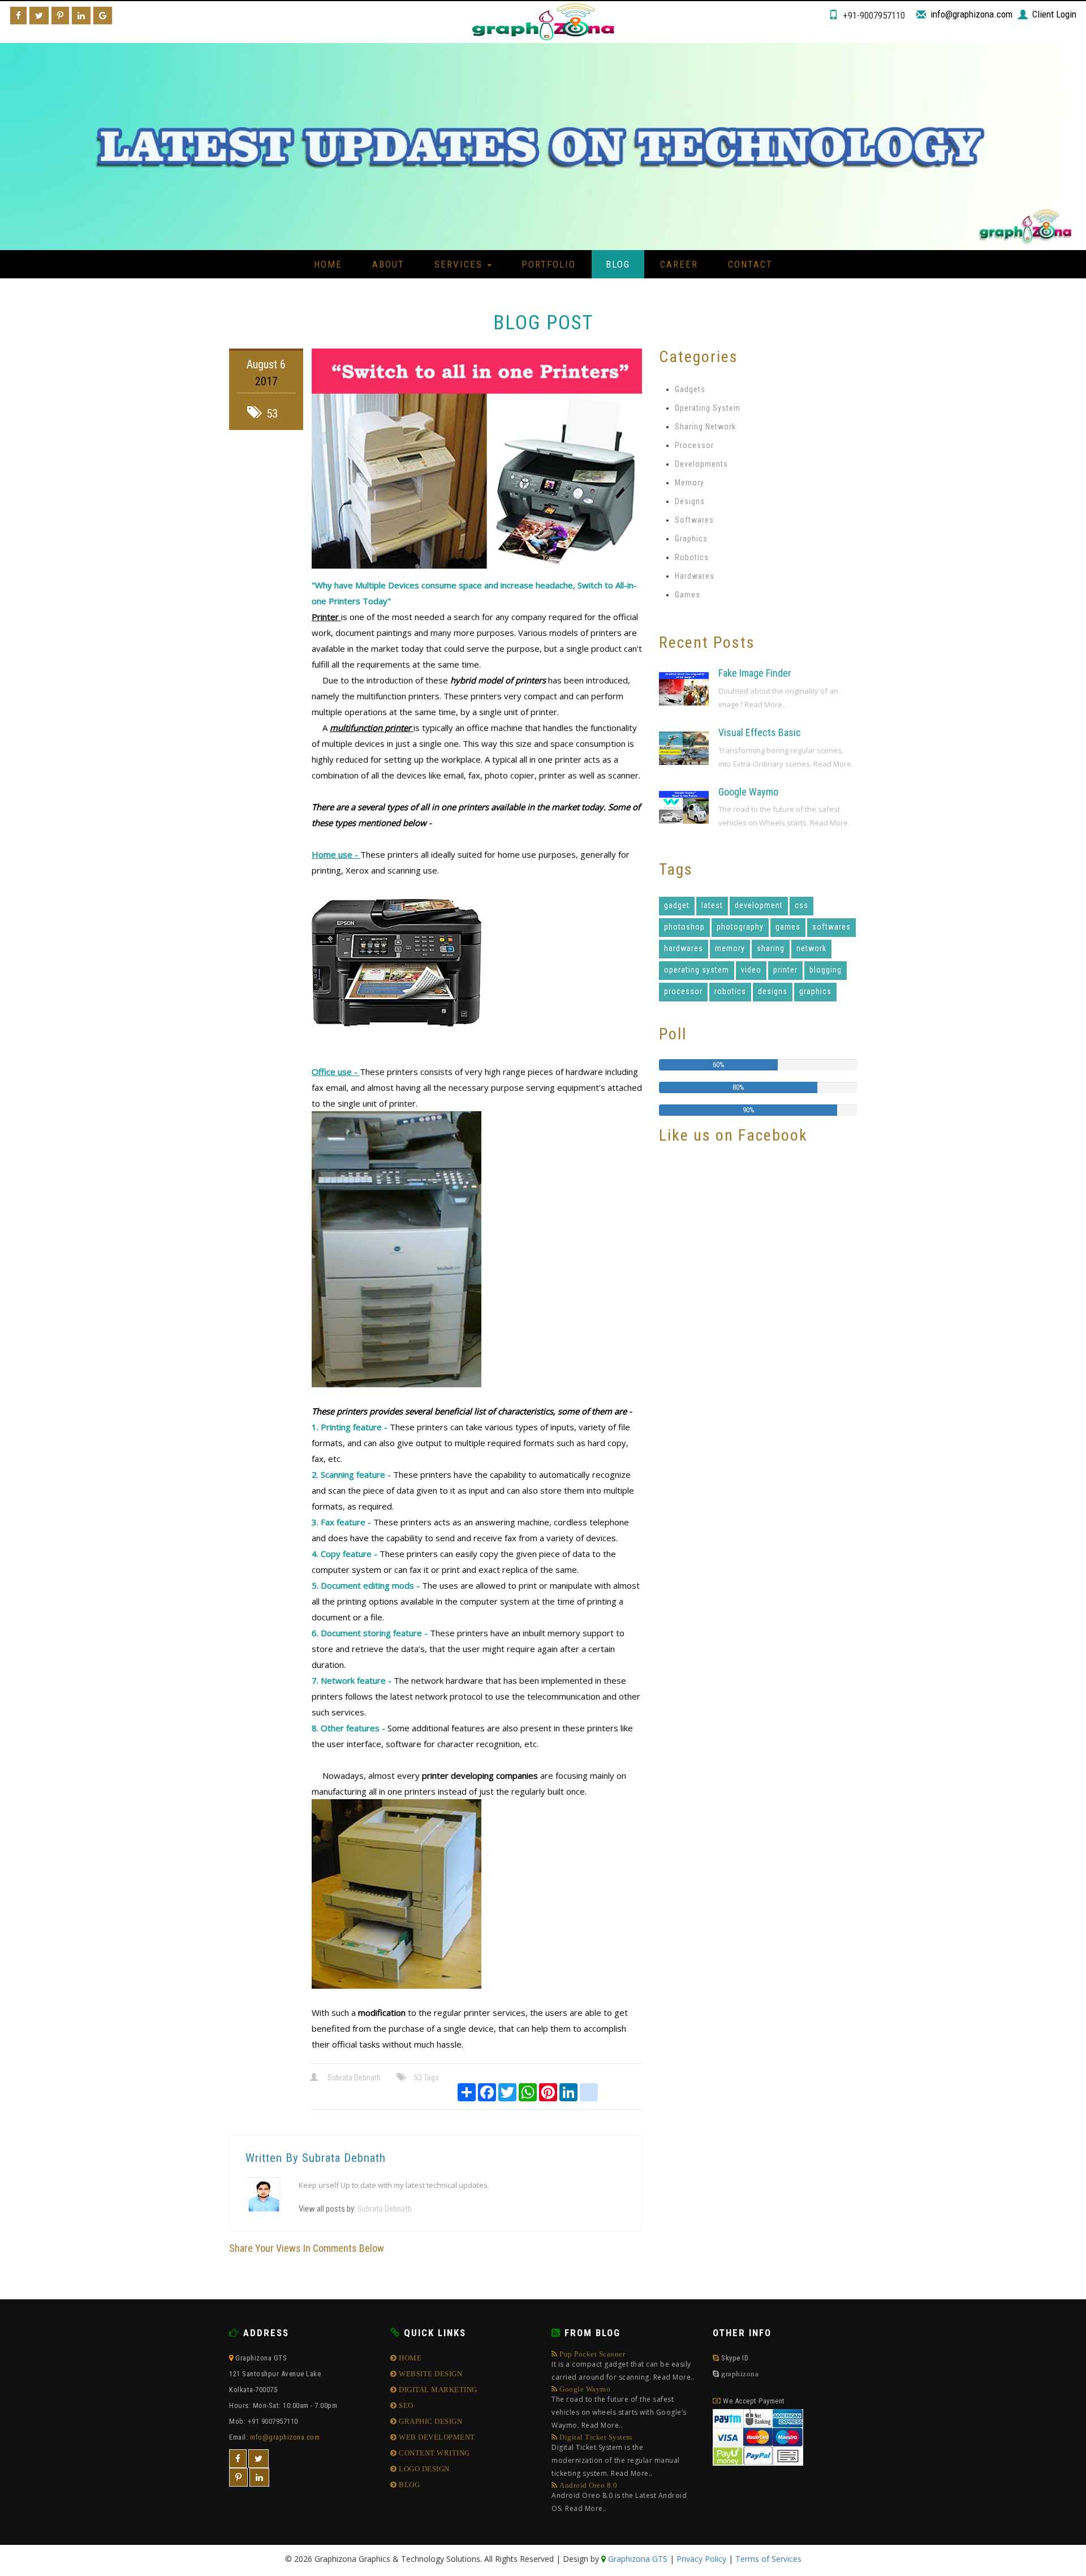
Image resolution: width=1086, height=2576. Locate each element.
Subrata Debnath (354, 2078)
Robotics (692, 557)
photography (740, 927)
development (759, 905)
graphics (815, 991)
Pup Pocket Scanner (623, 2366)
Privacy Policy (701, 2559)
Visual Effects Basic (760, 732)
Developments (701, 464)
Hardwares (695, 576)
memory (730, 948)
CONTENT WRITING (434, 2453)
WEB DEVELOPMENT (436, 2437)
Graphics (691, 539)
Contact (750, 264)
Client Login (1054, 14)
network (811, 948)
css (801, 905)
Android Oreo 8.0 (619, 2497)
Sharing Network (705, 427)
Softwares (694, 520)
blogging (826, 970)
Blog (618, 264)
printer (785, 970)
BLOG (408, 2485)
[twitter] (258, 2459)
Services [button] (460, 264)
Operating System (708, 408)
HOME (409, 2358)
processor (683, 991)
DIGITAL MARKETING (437, 2390)
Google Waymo (748, 792)
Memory (689, 483)
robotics (730, 991)
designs (773, 991)
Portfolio (549, 264)
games (788, 927)
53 (272, 414)
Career (679, 264)
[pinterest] (238, 2478)
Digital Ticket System (616, 2456)
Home (328, 264)
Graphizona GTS (637, 2559)
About (388, 264)
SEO (405, 2405)
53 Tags (426, 2078)
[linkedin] (259, 2478)
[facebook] (238, 2459)
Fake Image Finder (755, 673)
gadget (677, 905)
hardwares (684, 948)
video (751, 970)
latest (712, 905)
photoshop (684, 927)
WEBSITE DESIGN (430, 2374)
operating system (697, 970)
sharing (771, 948)
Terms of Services (768, 2559)
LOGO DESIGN (423, 2469)
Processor (694, 445)
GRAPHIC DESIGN (430, 2421)
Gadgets (690, 389)
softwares (831, 927)
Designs (690, 501)
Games (688, 595)
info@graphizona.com (971, 14)
